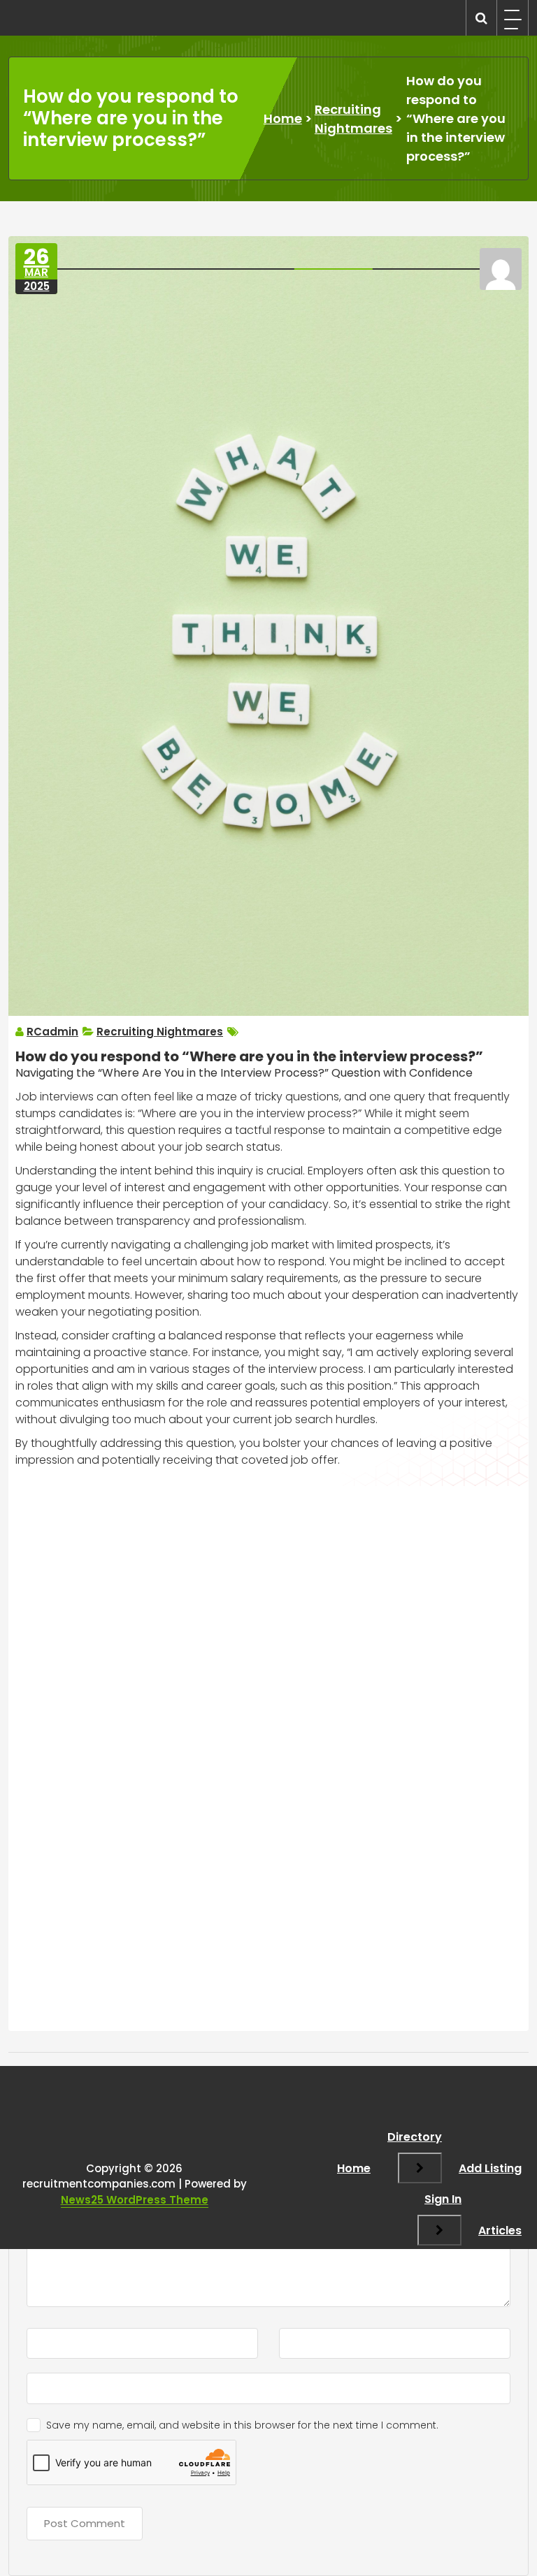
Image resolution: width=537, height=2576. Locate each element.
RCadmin (52, 1032)
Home (283, 118)
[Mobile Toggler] (420, 2168)
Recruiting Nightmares (353, 119)
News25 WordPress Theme (135, 2200)
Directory (415, 2137)
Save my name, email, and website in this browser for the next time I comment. (242, 2425)
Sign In (443, 2199)
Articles (500, 2231)
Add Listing (490, 2168)
